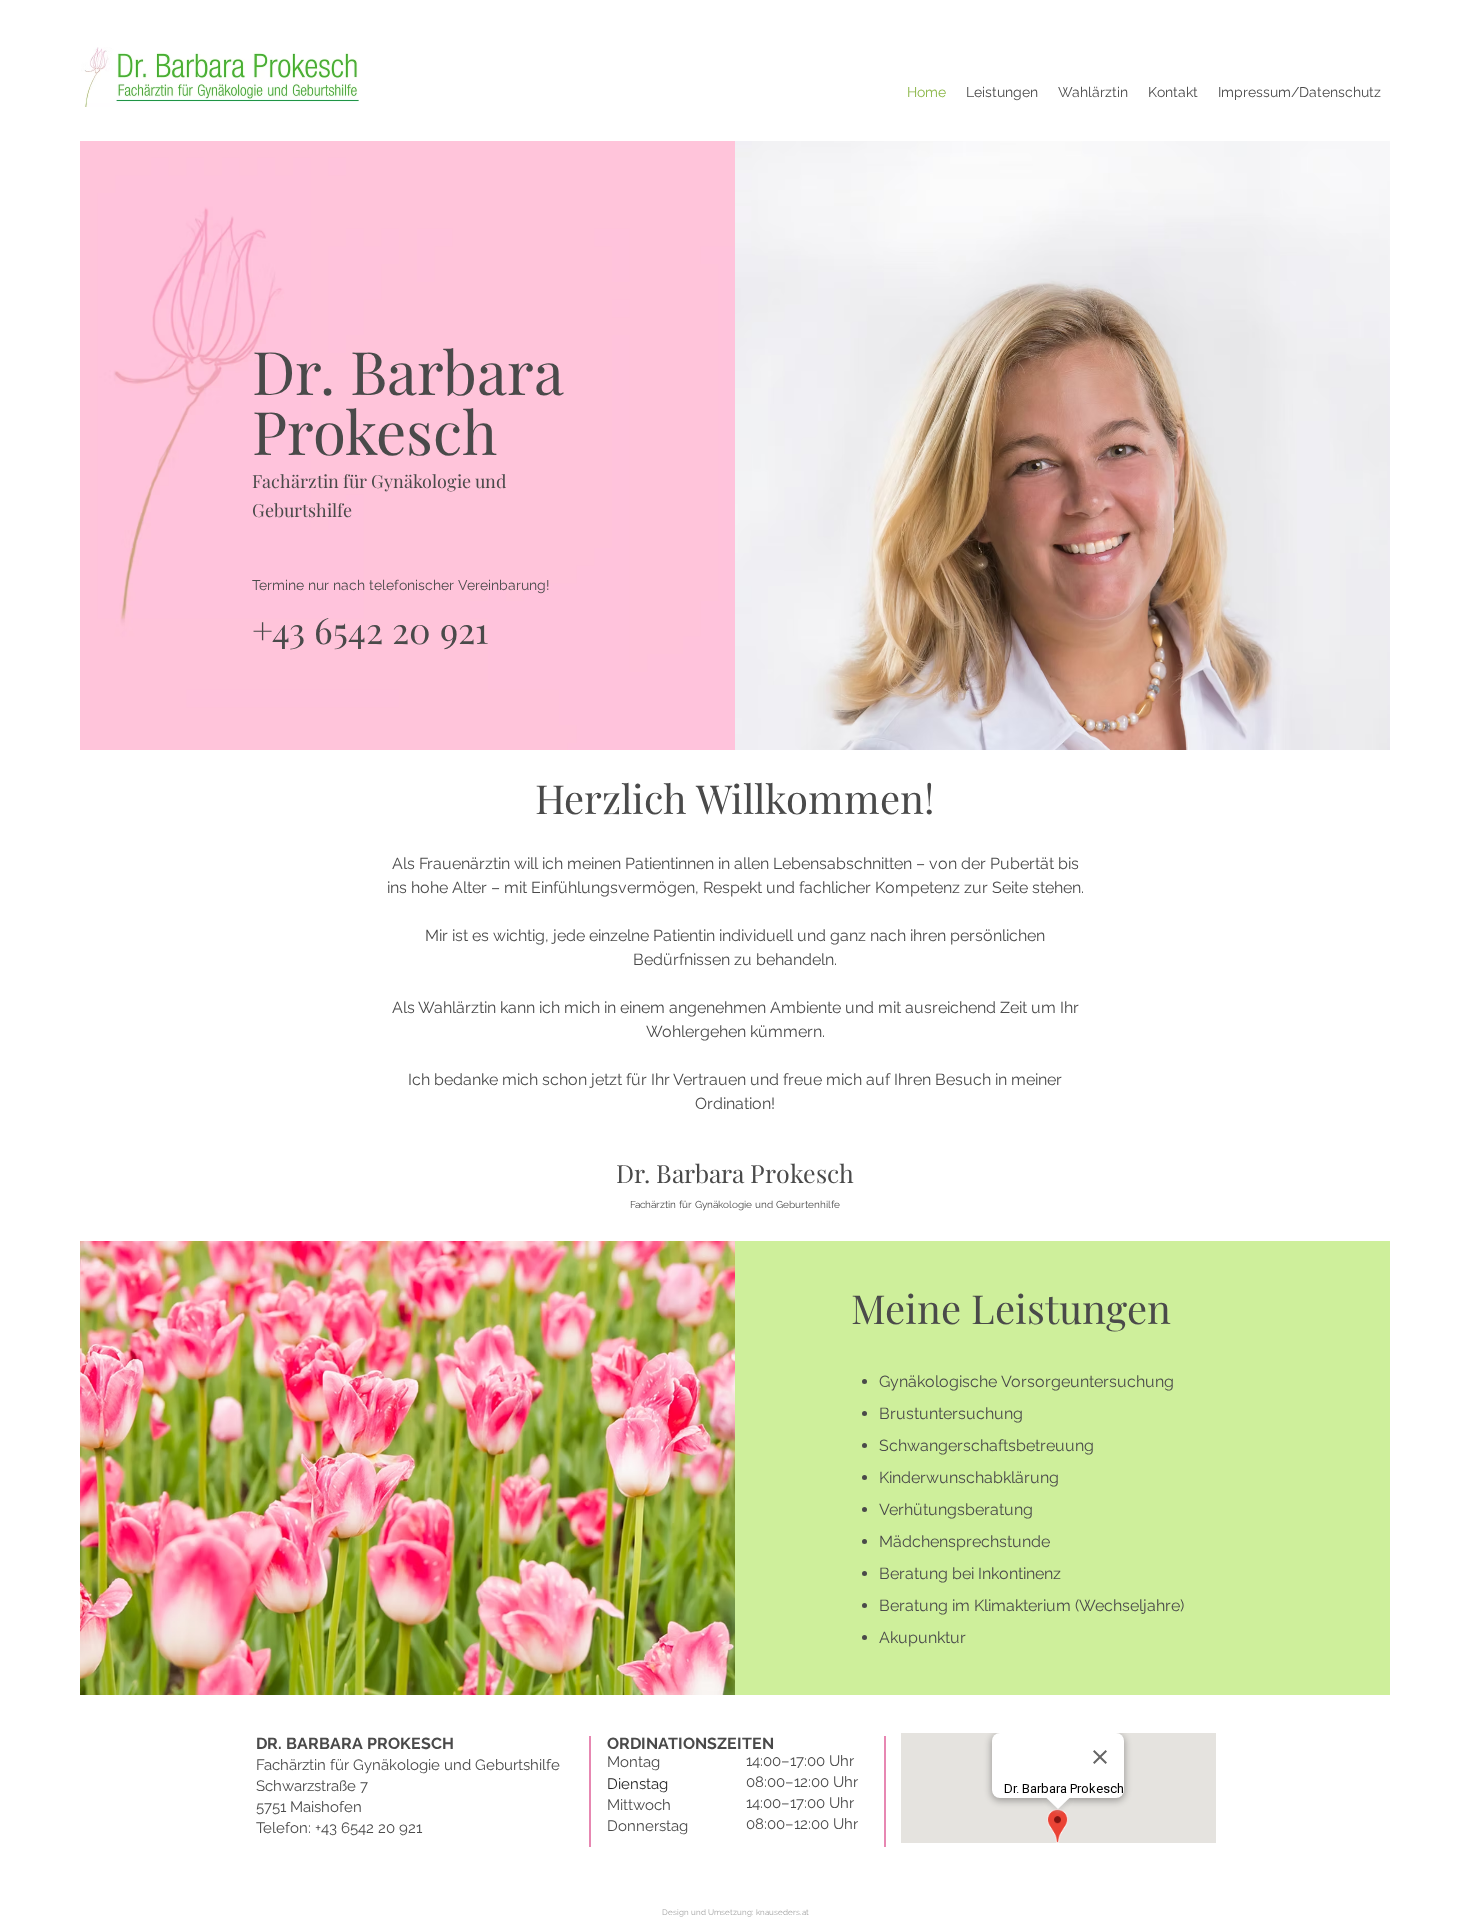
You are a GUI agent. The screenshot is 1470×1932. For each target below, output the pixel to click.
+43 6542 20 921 (370, 629)
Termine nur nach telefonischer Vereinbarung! (401, 585)
